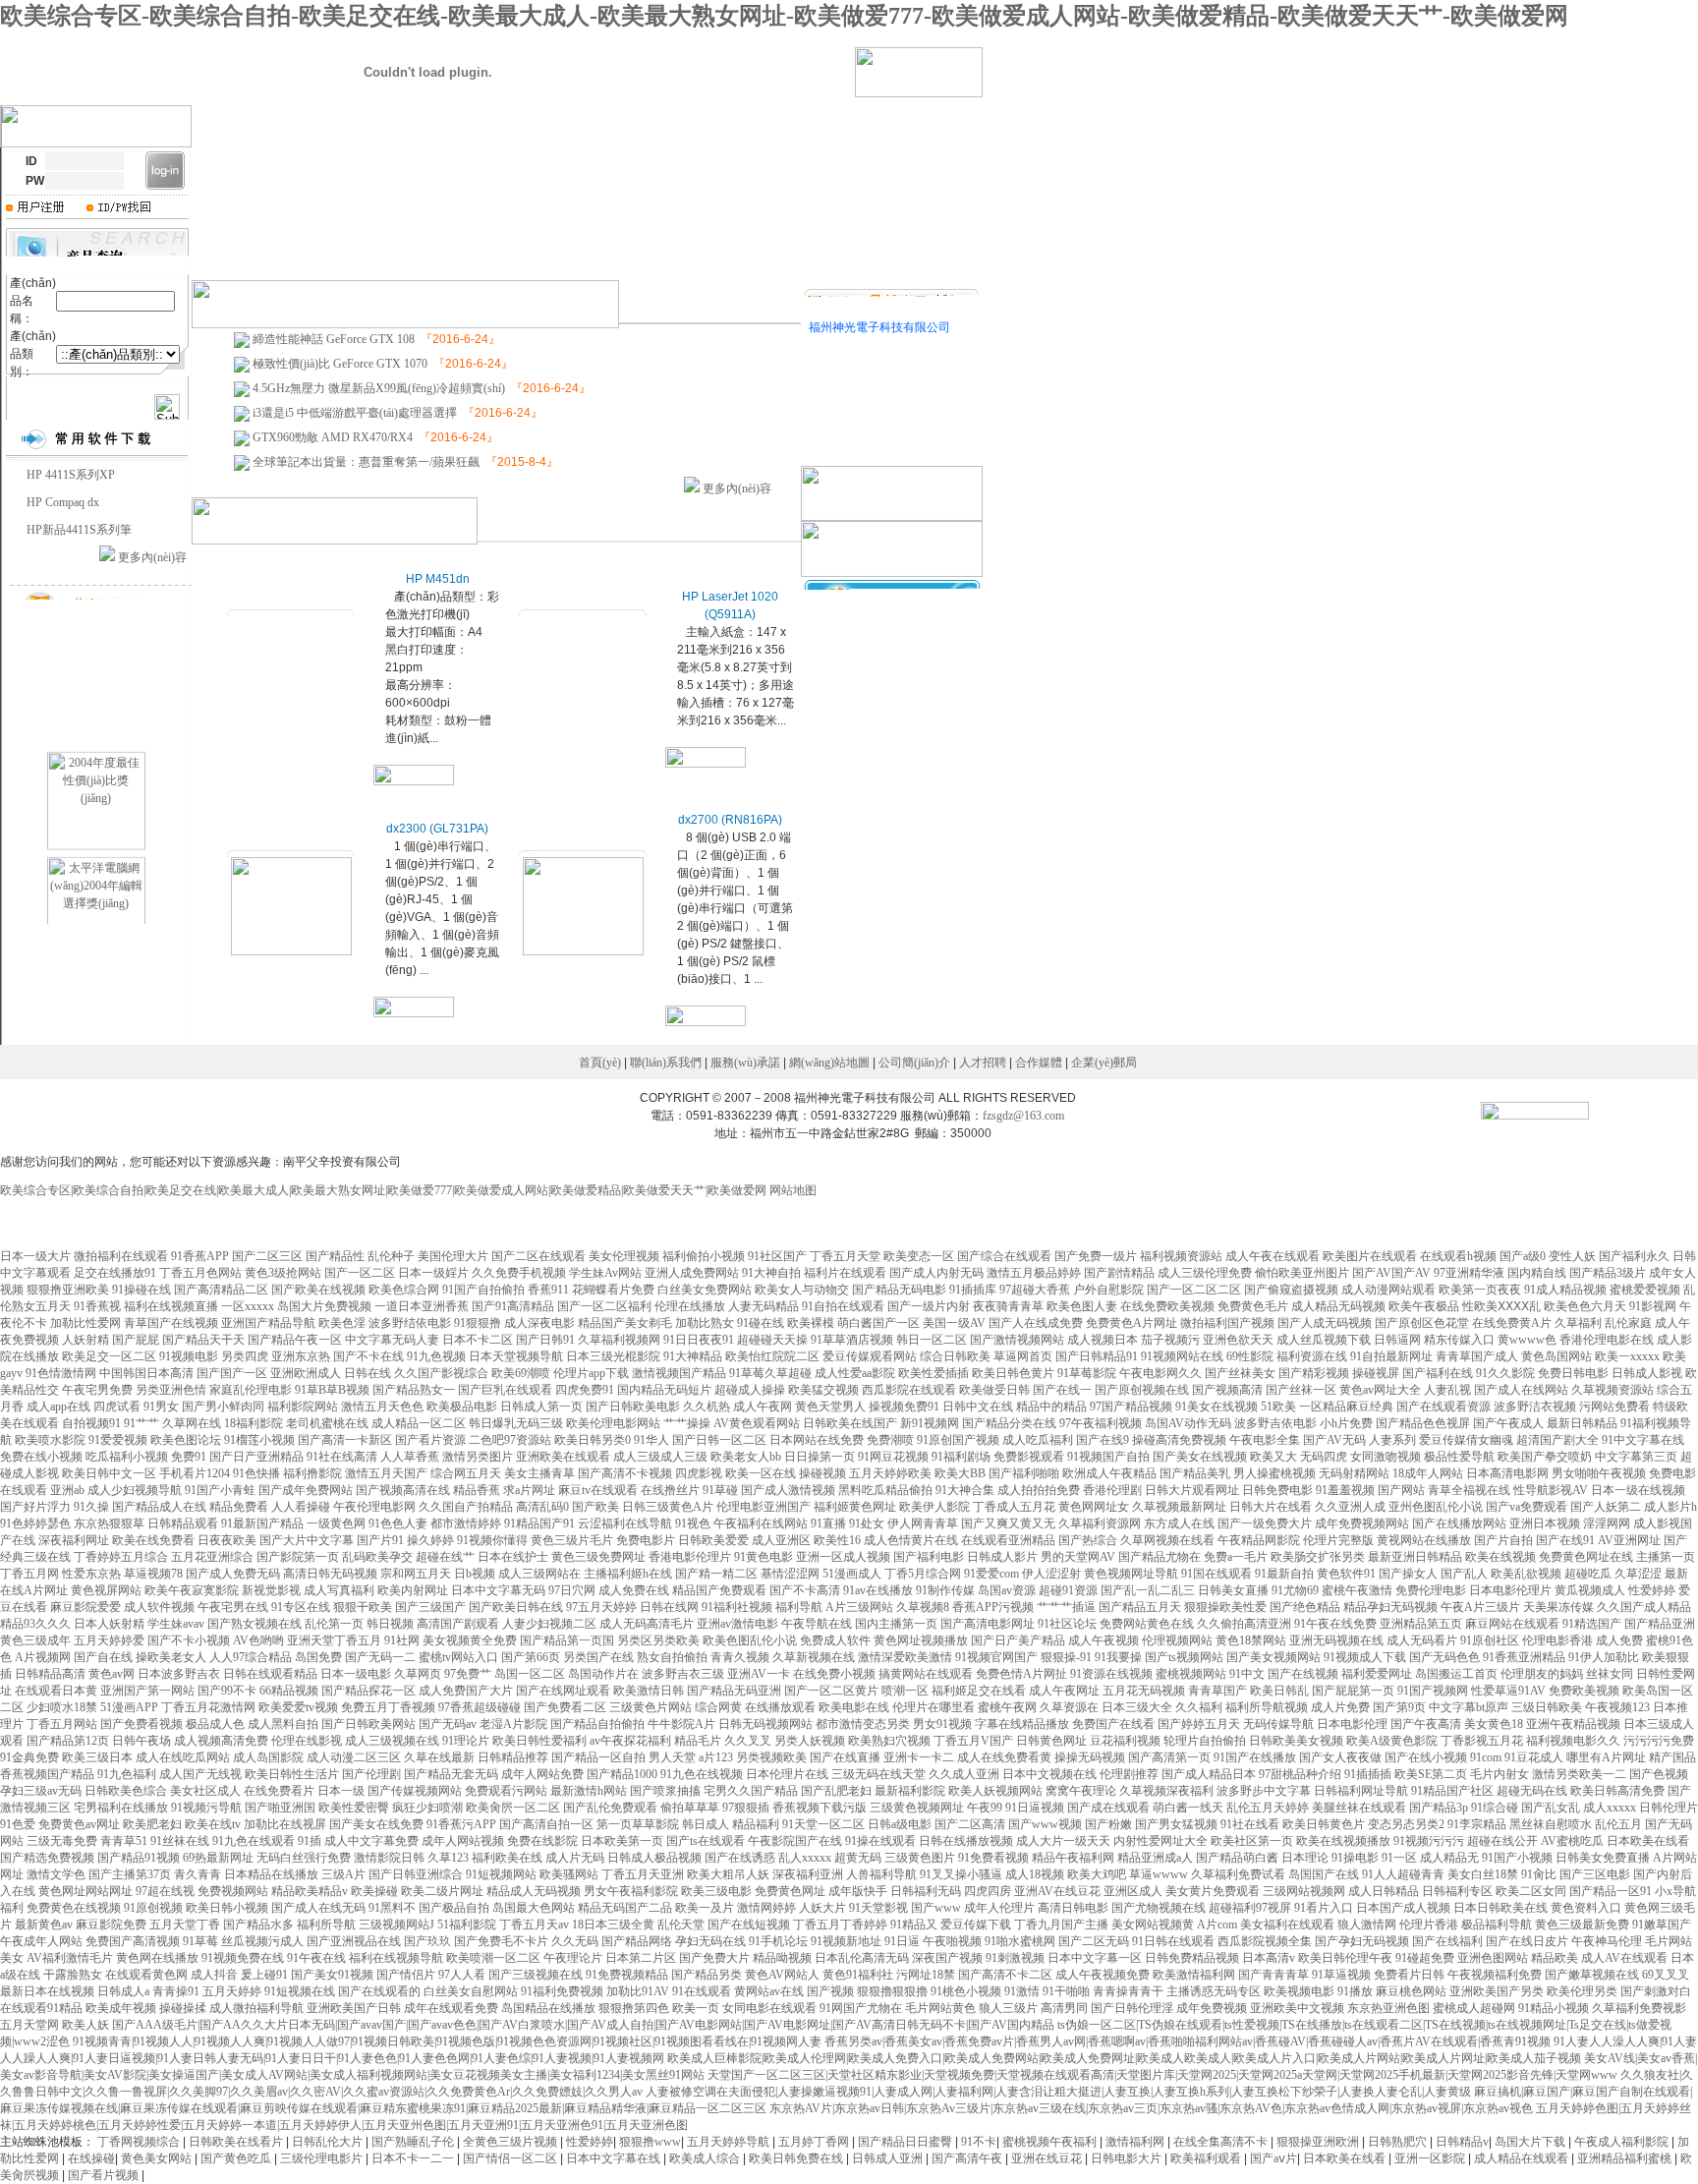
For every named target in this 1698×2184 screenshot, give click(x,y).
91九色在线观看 (254, 1841)
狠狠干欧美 (363, 1607)
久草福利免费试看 (1238, 1874)
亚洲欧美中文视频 (1297, 2008)
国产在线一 (1062, 1390)
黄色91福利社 (858, 1975)
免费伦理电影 (1431, 1590)
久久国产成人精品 (1644, 1607)
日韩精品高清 (50, 1674)
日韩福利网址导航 (1361, 1791)
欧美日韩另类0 (593, 1440)
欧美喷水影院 (50, 1440)
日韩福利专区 (1457, 1891)
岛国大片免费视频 (324, 1306)
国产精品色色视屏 (1423, 1423)
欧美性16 (837, 1540)
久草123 (448, 1858)
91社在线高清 (342, 1457)
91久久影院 (1505, 1373)
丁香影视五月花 (1482, 1741)
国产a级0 (1523, 1256)
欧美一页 (696, 2008)
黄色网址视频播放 (921, 1640)
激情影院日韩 (389, 1858)
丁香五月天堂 (845, 1256)
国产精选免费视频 (47, 1858)
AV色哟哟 (258, 1640)
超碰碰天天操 (772, 1340)
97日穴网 (572, 1590)
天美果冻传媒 (1558, 1607)
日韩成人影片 (1002, 1557)
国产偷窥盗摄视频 (1291, 1290)
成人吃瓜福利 (1038, 1440)
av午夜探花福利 (630, 1741)
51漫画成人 (852, 1574)
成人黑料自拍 (283, 1724)
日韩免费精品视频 (1192, 1958)
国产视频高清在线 (403, 1490)
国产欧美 (595, 1507)
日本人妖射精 (109, 1624)
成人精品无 (1449, 1858)
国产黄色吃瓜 (237, 2158)
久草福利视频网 (619, 1340)
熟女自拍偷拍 (672, 1657)
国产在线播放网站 (1459, 1523)
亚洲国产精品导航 (268, 1323)
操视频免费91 (904, 1407)
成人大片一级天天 (1063, 1841)
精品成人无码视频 (534, 1891)
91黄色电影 (764, 1557)
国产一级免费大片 (1265, 1523)
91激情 (1022, 1991)
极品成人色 (215, 1724)
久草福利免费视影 (1639, 2008)
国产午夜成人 (1508, 1423)
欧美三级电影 (716, 1891)
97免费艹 (468, 1674)
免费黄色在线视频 (74, 1908)
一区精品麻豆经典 (1346, 1407)
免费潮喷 (890, 1440)
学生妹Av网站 (605, 1273)
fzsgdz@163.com (1023, 1116)
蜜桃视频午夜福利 (1051, 2142)
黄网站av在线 (769, 1991)
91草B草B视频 (332, 1390)
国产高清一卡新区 (345, 1440)
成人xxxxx (1610, 1808)
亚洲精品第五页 (1421, 1624)
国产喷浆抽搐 (665, 1791)
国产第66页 (531, 1657)
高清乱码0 (542, 1507)
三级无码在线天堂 (878, 1774)
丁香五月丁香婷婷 (840, 1925)
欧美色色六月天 (1585, 1306)
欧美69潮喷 (521, 1373)
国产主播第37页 (130, 1874)
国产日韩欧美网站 (368, 1724)
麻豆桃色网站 (1411, 1991)
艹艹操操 (687, 1423)
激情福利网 (1136, 2142)
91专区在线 (301, 1607)
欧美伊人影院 (934, 1507)
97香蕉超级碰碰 (480, 1707)
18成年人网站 (1428, 1473)
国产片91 (380, 1540)
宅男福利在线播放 (121, 1808)
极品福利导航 (1497, 1925)
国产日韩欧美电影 (633, 1407)
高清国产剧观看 (458, 1624)
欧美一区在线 (761, 1473)
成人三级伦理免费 (1205, 1273)
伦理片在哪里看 (934, 1707)
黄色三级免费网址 (598, 1557)
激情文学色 (56, 1874)
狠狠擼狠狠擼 (892, 1991)
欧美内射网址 (413, 1590)
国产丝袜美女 (1240, 1373)
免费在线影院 (542, 1841)
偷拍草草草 (690, 1808)
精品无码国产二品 (625, 1908)
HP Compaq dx (63, 502)
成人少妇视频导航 (135, 1490)
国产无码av (448, 1724)
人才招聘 (984, 1063)
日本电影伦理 (1352, 1724)
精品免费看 (239, 1507)
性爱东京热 (91, 1574)
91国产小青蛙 (220, 1490)
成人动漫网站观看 (1388, 1290)
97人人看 (462, 1975)
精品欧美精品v (310, 1891)
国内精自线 (1537, 1273)
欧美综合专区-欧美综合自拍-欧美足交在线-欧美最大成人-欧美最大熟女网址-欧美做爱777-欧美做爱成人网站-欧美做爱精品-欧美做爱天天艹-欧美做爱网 (784, 16)
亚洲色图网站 (1493, 1958)
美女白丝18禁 (1483, 1874)
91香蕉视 (97, 1306)
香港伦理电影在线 (1607, 1340)
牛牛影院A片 (681, 1724)
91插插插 (1368, 1774)
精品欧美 (1555, 1958)
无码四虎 (1324, 1457)
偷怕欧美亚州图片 (1302, 1273)
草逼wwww (1159, 1874)
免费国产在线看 (1113, 1724)
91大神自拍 (771, 1273)
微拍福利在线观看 (121, 1256)
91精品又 (914, 1925)
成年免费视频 (1212, 2008)
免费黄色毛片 (1253, 1306)
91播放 (1355, 1991)
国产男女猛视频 (1176, 1824)
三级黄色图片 (920, 1858)
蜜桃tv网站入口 (458, 1657)
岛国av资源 (1007, 1590)
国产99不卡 (227, 1691)
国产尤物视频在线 (1159, 1908)
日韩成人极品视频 (654, 1858)
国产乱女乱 (1551, 1808)
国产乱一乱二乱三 (1148, 1590)
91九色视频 (436, 1356)
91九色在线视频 (702, 1774)
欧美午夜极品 (1424, 1306)
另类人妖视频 (810, 1741)
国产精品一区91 (1611, 1891)
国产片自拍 (1503, 1540)
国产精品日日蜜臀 (906, 2142)
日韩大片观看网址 (1192, 1490)
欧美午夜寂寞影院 (192, 1590)
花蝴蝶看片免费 (613, 1290)
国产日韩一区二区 (719, 1440)
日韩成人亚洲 (889, 2158)
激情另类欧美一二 (1579, 1774)
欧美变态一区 (919, 1256)
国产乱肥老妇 (836, 1791)
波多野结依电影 (410, 1323)
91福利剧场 (961, 1457)
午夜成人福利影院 (1623, 2142)
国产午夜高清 (1426, 1724)
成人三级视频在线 (392, 1741)
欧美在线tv (213, 1824)
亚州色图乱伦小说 (1436, 1507)
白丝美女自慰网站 (471, 1991)
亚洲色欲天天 (1238, 1340)
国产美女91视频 (332, 1975)
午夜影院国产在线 (795, 1841)
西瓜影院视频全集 (1265, 1941)
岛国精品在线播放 (548, 2008)
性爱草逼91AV (1508, 1691)
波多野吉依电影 (1275, 1423)
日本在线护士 (513, 1557)
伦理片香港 (1429, 1925)
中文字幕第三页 (1636, 1457)
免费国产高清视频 (133, 1941)
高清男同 (1064, 2008)
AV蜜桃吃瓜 (1572, 1841)
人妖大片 (822, 1908)
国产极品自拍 (454, 1908)
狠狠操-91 (1066, 1657)
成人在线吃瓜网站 (183, 1757)
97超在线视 (165, 1891)
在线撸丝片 (670, 1490)
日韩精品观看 (183, 1523)
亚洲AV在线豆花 (1057, 1891)
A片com (1217, 1925)
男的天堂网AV (1078, 1557)
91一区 (1399, 1858)
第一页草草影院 (638, 1824)
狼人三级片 (1008, 2008)
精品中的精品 (1051, 1407)
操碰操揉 (183, 2008)
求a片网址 (529, 1490)
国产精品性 (335, 1256)
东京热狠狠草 (109, 1523)
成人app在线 (58, 1407)
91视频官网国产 (996, 1657)
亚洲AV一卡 (759, 1674)
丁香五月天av (534, 1925)
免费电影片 (646, 1540)
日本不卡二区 (478, 1340)
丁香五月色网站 (200, 1273)
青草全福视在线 (1469, 1490)
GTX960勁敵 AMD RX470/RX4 (333, 437)
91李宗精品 (1477, 1824)
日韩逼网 (1397, 1340)
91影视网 (1653, 1306)
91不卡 (979, 2142)
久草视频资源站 (1613, 1390)
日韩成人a (123, 1991)
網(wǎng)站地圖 (831, 1063)
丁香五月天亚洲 (643, 1874)
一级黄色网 (336, 1523)
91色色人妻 (398, 1523)
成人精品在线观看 (1523, 2158)
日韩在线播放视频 (966, 1841)
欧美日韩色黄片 (1013, 1373)
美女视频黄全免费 (470, 1640)
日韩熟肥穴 (1399, 2142)
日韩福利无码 (926, 1891)
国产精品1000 (622, 1774)
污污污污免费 (1659, 1741)
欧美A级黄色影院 (1392, 1741)
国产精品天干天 (203, 1340)
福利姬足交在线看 (979, 1691)
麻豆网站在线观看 (1512, 1624)
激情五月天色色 (382, 1407)
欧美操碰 (374, 1891)
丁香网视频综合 (140, 2142)
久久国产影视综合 (441, 1373)
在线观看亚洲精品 (1008, 1540)
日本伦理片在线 (787, 1774)
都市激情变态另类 (863, 1724)
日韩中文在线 (978, 1407)
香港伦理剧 (1112, 1490)
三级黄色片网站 (651, 1707)
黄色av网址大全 (1380, 1390)
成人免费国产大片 (466, 1691)
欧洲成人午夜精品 (1109, 1473)
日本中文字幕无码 (498, 1590)
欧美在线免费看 (153, 1540)
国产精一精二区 (716, 1574)
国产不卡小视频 (189, 1640)
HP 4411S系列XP (71, 475)
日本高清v (1269, 1958)
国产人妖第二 (1606, 1507)
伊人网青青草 (923, 1523)
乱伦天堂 (681, 1925)
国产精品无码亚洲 (734, 1691)
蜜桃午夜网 (1007, 1707)
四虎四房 (988, 1891)
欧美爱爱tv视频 (298, 1707)
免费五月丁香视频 (388, 1707)
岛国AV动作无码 (1188, 1423)
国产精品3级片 (1608, 1273)
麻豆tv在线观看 (598, 1490)
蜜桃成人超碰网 (1474, 2008)
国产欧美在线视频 (318, 1290)
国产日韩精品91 (1097, 1356)
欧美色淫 (342, 1323)
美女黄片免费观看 (1213, 1891)
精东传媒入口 (1459, 1340)
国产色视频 (1659, 1774)
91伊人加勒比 (1604, 1657)
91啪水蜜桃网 (1020, 1941)
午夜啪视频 (952, 1941)
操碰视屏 (1376, 1373)
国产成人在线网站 (1521, 1390)
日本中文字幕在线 (615, 2158)
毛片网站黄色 (940, 2008)
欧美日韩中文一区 (109, 1473)
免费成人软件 (835, 1640)
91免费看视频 (993, 1858)
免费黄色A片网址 (1132, 1323)
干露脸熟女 (73, 1975)
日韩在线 (368, 1373)
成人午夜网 (763, 1407)
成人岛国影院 (268, 1757)
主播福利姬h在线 (628, 1574)
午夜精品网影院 (1259, 1540)
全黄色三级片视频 (511, 2142)
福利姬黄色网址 (855, 1507)
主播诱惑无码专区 (1214, 1991)
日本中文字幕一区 (1095, 1958)
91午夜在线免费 (1335, 1624)
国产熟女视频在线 (255, 1624)
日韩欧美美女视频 (1296, 1741)
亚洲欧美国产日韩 (354, 2008)
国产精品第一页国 (567, 1640)
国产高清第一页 (1169, 1757)
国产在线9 (1103, 1440)
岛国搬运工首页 (1456, 1674)
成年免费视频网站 (1362, 1523)
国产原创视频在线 (1142, 1390)
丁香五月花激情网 (208, 1707)
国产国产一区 (232, 1373)
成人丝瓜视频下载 (1324, 1340)
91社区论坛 (1067, 1624)
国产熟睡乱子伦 (414, 2142)
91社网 (402, 1640)
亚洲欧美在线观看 (563, 1457)
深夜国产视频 (947, 1958)
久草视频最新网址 (1179, 1507)
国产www (936, 1908)
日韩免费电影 (1277, 1490)
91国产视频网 (1433, 1691)
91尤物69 (1295, 1590)
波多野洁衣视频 (1535, 1407)
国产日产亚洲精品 (256, 1457)
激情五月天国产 (386, 1473)
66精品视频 (289, 1691)
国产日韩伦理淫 (1132, 2008)
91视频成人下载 (1365, 1657)
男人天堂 (672, 1757)
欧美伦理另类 (1582, 1991)
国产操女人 (1408, 1574)
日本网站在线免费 (817, 1440)
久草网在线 (192, 1423)
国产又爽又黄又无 (1008, 1523)
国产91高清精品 (513, 1306)
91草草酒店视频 (852, 1340)
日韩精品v (1462, 2142)
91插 (310, 1841)
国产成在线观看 (1108, 1808)
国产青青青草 (1273, 1975)
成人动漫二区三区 (354, 1757)
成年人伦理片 (999, 1908)
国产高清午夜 (968, 2158)
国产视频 (830, 1991)
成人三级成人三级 (660, 1457)
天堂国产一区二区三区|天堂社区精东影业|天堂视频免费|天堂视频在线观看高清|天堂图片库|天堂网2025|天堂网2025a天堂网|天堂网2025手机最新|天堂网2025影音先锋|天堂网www (1162, 2075)
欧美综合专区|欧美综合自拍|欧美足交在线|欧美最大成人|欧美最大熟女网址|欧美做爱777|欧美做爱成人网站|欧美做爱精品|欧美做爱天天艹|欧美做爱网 (383, 1190)
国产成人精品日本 (1209, 1774)
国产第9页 (1399, 1707)
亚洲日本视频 (1545, 1523)
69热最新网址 (218, 1858)
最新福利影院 (910, 1791)
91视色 (693, 1523)
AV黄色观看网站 (757, 1423)
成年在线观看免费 (451, 2008)
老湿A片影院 (513, 1724)
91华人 (651, 1440)
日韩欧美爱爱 (713, 1540)
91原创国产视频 (958, 1440)
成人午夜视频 (1104, 1640)
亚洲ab (67, 1490)
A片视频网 (43, 1657)
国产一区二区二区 (1194, 1290)
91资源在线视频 (1111, 1674)
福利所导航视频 (1267, 1707)
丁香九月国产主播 (1061, 1925)
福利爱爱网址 (1377, 1674)
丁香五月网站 (62, 1724)
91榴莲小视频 (259, 1440)
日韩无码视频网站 (765, 1724)
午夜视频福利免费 (1495, 1975)
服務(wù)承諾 (745, 1063)
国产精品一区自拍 (598, 1757)
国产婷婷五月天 (1199, 1724)
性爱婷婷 (1652, 1590)
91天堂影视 (878, 1908)
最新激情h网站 (589, 1791)
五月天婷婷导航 (730, 2142)
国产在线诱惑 (740, 1858)
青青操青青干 (1128, 1991)
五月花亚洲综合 (212, 1557)
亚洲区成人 (1133, 1891)
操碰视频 (822, 1473)
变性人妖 (1572, 1256)
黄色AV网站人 (782, 1975)
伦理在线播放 (690, 1306)
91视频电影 (189, 1356)
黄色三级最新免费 (1582, 1925)
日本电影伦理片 (1510, 1590)
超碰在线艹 (445, 1557)
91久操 (91, 1507)
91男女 (161, 1407)
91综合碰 (1495, 1808)
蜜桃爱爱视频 (1645, 1290)
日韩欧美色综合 (126, 1791)
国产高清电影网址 (988, 1624)
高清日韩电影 (1073, 1908)
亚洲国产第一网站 (147, 1691)
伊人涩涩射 (1051, 1574)
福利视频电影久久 (1573, 1741)
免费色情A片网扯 (1021, 1674)
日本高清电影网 (1507, 1473)
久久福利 (1199, 1707)
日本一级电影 (356, 1674)
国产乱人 (1464, 1574)
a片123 (716, 1757)
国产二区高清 (970, 1824)
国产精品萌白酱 (1237, 1858)
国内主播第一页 (896, 1624)
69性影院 (1250, 1356)
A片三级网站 (859, 1607)
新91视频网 (930, 1423)
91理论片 (466, 1741)
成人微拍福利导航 (256, 2008)
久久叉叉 (748, 1741)
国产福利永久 (1634, 1256)
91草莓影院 (1087, 1373)
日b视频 (475, 1574)
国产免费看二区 (565, 1707)
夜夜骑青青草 (1008, 1306)
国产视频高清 (1227, 1390)
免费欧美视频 (1584, 1691)
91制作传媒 (945, 1590)
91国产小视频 (1517, 1858)
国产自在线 (103, 1657)
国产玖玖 (427, 1941)
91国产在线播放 (1255, 1757)
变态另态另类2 (1406, 1824)
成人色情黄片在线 (911, 1540)
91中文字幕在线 (1643, 1440)
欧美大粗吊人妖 (728, 1874)
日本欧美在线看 (1648, 1841)
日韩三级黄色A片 (668, 1507)
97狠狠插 (746, 1808)
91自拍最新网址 (1391, 1356)
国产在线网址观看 (563, 1691)
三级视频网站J (396, 1925)
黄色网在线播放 (157, 1958)
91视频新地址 (846, 1941)
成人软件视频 (159, 1607)
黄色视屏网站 (106, 1590)
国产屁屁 (136, 1340)
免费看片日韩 (1409, 1975)
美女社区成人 (205, 1791)
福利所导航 (326, 1925)
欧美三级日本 (97, 1757)
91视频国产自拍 (1108, 1457)
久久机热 (707, 1407)
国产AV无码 (1334, 1440)
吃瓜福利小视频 (127, 1457)
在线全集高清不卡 (1222, 2142)
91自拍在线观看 (843, 1306)
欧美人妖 (85, 2025)
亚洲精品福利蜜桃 (1626, 2158)
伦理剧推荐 (1129, 1774)
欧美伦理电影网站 (613, 1423)
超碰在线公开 (1502, 1841)
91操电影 (1355, 1858)
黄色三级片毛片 (572, 1540)
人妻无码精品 (764, 1306)
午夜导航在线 (817, 1624)
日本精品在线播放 (271, 1874)
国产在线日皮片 (1527, 1941)
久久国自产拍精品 (466, 1507)
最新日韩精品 (1582, 1423)
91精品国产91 (539, 1523)
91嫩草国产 (1662, 1925)
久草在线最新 (439, 1757)
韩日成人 (706, 1824)
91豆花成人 (1534, 1757)
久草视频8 (923, 1607)
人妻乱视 (1447, 1390)
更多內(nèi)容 (152, 557)
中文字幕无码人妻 (392, 1340)
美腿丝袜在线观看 (1359, 1808)
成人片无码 (575, 1858)
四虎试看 (117, 1407)
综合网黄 (718, 1707)
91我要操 (1118, 1657)
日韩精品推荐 (513, 1757)
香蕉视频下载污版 (820, 1808)
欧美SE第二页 (1431, 1774)
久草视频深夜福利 (1166, 1791)
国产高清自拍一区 (546, 1824)
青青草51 (124, 1841)
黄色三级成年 (35, 1640)
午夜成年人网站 (41, 1941)
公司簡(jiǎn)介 (914, 1063)
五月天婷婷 (232, 1991)
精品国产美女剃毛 (625, 1323)
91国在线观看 (1217, 1574)
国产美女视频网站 (1273, 1657)
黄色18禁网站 (1251, 1640)
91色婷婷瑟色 (35, 1523)
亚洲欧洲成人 (306, 1373)
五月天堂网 (29, 2025)
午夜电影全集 (1265, 1440)
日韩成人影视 (1647, 1373)
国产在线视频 (1303, 1674)
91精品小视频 (1554, 2008)
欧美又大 (1273, 1457)
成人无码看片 (1422, 1640)
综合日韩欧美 (955, 1356)
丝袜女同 (1610, 1674)
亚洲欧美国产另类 (1497, 1991)
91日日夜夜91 (699, 1340)
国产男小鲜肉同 (223, 1407)
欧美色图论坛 (186, 1440)
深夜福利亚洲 (808, 1874)
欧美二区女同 (1531, 1891)
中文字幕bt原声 (1469, 1707)
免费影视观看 (1029, 1457)
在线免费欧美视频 (1167, 1306)
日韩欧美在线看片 (237, 2142)
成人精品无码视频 (1338, 1306)
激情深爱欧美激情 (905, 1657)
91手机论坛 (778, 1941)
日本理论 (1305, 1858)
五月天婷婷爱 (109, 1640)
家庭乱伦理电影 (251, 1390)
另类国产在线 (598, 1657)
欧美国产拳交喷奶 (1545, 1457)
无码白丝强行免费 (304, 1858)
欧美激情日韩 (649, 1691)
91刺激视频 (1015, 1958)
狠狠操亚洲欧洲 (1319, 2142)
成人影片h (1670, 1507)
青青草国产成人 (1477, 1356)
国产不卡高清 (805, 1590)
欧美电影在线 (854, 1707)
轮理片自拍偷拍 (1205, 1741)
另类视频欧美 (771, 1757)
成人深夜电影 (539, 1323)
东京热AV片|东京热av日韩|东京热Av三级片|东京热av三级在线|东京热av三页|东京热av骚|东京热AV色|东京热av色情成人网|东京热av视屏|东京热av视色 (1151, 2108)
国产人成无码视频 (1325, 1323)
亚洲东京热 (301, 1356)
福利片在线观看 (845, 1273)
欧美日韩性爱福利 (539, 1741)
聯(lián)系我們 (666, 1063)
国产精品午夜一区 (295, 1340)
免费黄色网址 (790, 1891)
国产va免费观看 (1527, 1507)
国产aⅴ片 (1273, 2158)
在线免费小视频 (834, 1674)
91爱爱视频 (118, 1440)
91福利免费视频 (562, 1991)
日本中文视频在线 (1049, 1774)
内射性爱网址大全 (1160, 1841)
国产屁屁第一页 (1353, 1691)
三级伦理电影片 (323, 2158)
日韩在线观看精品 (270, 1674)
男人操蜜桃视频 (1274, 1473)
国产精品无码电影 (899, 1290)
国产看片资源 (430, 1440)
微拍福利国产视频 (1227, 1323)
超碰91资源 (1068, 1590)
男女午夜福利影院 (631, 1891)
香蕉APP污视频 (993, 1607)
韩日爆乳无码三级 (516, 1423)
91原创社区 (1490, 1640)
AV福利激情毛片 (70, 1958)
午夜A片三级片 (1480, 1607)
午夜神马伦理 (1607, 1941)
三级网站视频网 (1304, 1891)
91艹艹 (141, 1423)
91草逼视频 (1341, 1975)
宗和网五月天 (416, 1574)
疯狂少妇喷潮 (427, 1808)
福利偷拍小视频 (704, 1256)
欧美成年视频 (121, 2008)
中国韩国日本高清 (146, 1373)
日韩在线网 (669, 1607)
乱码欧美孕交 (377, 1557)
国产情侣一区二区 (511, 2158)
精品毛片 (698, 1741)
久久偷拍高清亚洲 (1244, 1624)
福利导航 (799, 1607)
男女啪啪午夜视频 (1599, 1473)
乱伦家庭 (1628, 1323)
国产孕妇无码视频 (1362, 1941)
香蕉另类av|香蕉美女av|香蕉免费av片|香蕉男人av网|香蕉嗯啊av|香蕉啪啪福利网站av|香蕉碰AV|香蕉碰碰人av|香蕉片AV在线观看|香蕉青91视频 (1188, 2041)
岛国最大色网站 (534, 1908)
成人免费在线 (634, 1590)
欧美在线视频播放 (1343, 1841)
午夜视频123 (1617, 1707)
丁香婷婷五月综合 (121, 1557)
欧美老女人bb (746, 1457)
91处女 (867, 1523)
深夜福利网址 (74, 1540)
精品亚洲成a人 (1155, 1858)
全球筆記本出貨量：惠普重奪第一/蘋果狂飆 (366, 462)
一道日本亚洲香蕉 (422, 1306)
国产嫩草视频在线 (1592, 1975)
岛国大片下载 (1531, 2142)
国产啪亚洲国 (280, 1808)
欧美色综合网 (404, 1290)
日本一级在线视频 (1638, 1490)
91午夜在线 (316, 1958)
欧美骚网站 (569, 1874)
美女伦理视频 (624, 1256)
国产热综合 (1088, 1540)
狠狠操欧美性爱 (1225, 1607)
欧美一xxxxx (1627, 1356)
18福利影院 (254, 1423)
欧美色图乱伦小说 (750, 1640)
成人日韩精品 (1384, 1891)
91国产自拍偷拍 (483, 1290)
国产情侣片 (406, 1975)
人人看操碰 (301, 1507)
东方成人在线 (1179, 1523)
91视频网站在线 (1182, 1356)
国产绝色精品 (1305, 1607)
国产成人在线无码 (318, 1908)
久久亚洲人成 (1350, 1507)
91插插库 (973, 1290)
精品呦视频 (782, 1958)
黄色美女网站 (158, 2158)
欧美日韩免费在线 (797, 2158)
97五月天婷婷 (601, 1607)
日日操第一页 (820, 1457)
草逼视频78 (153, 1574)
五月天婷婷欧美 (890, 1473)
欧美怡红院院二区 (772, 1356)
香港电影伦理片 (690, 1557)
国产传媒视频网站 (415, 1791)
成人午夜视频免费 (1103, 1975)
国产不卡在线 (368, 1356)
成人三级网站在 (539, 1574)
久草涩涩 (1638, 1574)
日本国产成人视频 (1403, 1908)
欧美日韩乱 (1279, 1691)
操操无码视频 (1090, 1757)
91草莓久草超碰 (770, 1373)
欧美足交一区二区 (109, 1356)
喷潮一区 (905, 1691)
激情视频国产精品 (679, 1373)
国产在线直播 (845, 1757)
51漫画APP (129, 1707)
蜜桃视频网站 (1191, 1674)
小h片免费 (1346, 1423)
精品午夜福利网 (1073, 1858)
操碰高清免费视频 (1179, 1440)
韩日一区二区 (932, 1340)
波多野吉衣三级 (683, 1674)
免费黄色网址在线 (1586, 1557)
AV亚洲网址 (1629, 1540)
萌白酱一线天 (1188, 1808)
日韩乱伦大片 (329, 2142)
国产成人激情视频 (788, 1490)
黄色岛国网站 (1556, 1356)
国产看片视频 (105, 2175)
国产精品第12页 (68, 1741)
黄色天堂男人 (830, 1407)
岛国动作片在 (603, 1674)
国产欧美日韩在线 (516, 1607)
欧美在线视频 (1500, 1557)
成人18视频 (1035, 1874)
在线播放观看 (780, 1707)
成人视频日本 (1103, 1340)
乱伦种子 (391, 1256)
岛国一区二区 (530, 1674)
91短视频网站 (501, 1874)
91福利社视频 (737, 1607)
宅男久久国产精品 (751, 1791)
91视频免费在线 (243, 1958)
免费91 (189, 1457)
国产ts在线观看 (706, 1841)
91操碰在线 (141, 1290)
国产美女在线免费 (376, 1824)
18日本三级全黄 (613, 1925)
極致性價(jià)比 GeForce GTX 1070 (340, 364)
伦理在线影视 (307, 1741)
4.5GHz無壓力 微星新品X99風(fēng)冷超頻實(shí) (379, 388)
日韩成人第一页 (541, 1407)
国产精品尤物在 (1160, 1557)
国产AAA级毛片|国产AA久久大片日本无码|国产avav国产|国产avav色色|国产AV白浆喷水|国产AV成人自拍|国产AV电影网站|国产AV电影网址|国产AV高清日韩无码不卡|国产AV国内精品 (583, 2025)
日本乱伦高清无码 (862, 1958)
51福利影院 (467, 1925)
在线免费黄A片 (1512, 1323)
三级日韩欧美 (1547, 1707)
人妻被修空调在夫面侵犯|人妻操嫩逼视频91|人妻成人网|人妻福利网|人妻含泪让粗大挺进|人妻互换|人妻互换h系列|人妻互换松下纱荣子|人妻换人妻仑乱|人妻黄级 (1058, 2092)
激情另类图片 (478, 1457)
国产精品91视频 (139, 1858)
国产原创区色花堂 (1422, 1323)
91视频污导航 (206, 1808)
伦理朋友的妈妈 (1542, 1674)
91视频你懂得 (492, 1540)
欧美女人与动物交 (802, 1290)
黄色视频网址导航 (1131, 1574)
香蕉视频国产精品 (47, 1774)
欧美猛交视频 (823, 1390)
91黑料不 (392, 1908)
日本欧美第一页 (622, 1841)
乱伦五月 (1618, 1824)
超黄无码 (858, 1858)
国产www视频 (1045, 1824)
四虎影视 (699, 1473)
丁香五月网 (29, 1574)
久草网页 (418, 1674)
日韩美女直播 (1233, 1590)
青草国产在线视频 (171, 1323)
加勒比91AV (638, 1991)
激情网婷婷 (766, 1908)
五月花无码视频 (1144, 1691)
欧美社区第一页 (1252, 1841)
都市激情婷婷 (466, 1523)
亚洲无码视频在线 (1336, 1640)
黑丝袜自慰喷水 (1551, 1824)
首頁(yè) (600, 1063)
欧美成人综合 (706, 2158)
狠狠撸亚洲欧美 (68, 1290)
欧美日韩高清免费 (1617, 1791)
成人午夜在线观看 (1273, 1256)
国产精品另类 (707, 1975)
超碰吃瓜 (1588, 1574)
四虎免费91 (585, 1390)
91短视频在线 (300, 1991)
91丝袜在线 (180, 1841)
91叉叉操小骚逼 (961, 1874)
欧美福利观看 (1207, 2158)
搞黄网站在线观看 (926, 1674)
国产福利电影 (929, 1557)
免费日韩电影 (1573, 1373)
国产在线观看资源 (1443, 1407)
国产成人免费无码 (233, 1574)
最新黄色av (44, 1925)
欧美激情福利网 (1194, 1975)
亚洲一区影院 (1431, 2158)
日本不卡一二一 (414, 2158)
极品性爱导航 (1459, 1457)
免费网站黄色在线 (1147, 1624)
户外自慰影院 (1108, 1290)
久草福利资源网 (1100, 1523)
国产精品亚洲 (1660, 1624)
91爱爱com (991, 1574)
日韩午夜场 (141, 1741)
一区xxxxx (248, 1306)
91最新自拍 (1284, 1574)
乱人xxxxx (805, 1858)
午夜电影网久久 (1160, 1373)
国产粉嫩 (1108, 1824)
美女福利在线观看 (1287, 1925)
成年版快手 (858, 1891)
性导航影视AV (1551, 1490)
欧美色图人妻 (1082, 1306)
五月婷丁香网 (815, 2142)
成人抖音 (214, 1975)
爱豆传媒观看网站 (870, 1356)
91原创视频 (153, 1908)
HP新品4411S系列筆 (79, 530)
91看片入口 (1324, 1908)
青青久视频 (740, 1657)
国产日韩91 (545, 1340)
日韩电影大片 (1128, 2158)
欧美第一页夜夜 (1480, 1290)
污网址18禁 (926, 1975)
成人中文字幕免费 (371, 1841)
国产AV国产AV (1391, 1273)
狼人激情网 (1367, 1925)
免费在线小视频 (41, 1457)
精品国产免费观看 (719, 1590)
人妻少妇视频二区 (549, 1624)
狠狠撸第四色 (634, 2008)
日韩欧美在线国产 (850, 1423)
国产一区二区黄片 (831, 1691)
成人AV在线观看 (1624, 1958)
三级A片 (343, 1874)
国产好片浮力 (35, 1507)
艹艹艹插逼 (1066, 1607)
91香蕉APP (200, 1256)
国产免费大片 (714, 1958)
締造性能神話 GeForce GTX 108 (334, 339)
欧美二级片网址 (442, 1891)
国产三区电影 (1595, 1874)
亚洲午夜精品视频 (1573, 1724)
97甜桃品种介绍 (1300, 1774)
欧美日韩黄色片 (1324, 1824)
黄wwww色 (1527, 1340)
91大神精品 (693, 1356)
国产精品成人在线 (159, 1507)
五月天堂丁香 (185, 1925)
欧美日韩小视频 (227, 1908)
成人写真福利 (339, 1590)
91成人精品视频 (1565, 1290)
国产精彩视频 (1314, 1373)
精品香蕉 (477, 1490)
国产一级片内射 (929, 1306)
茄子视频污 (1170, 1340)
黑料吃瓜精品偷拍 (885, 1490)
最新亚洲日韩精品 (1415, 1557)
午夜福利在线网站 (761, 1523)
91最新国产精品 (262, 1523)
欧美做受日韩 (994, 1390)
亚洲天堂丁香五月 (334, 1640)
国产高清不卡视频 (625, 1473)
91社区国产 (777, 1256)
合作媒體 (1039, 1063)
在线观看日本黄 (56, 1691)
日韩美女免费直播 (1603, 1858)
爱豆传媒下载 (976, 1925)
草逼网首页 (1023, 1356)
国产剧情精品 (1119, 1273)
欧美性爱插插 (934, 1373)
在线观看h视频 (1458, 1256)
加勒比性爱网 (85, 1323)
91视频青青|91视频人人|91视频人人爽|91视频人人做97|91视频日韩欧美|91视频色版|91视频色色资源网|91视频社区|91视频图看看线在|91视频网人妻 (447, 2041)
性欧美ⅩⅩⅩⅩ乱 (1501, 1306)
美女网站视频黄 (1153, 1925)
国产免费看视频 (141, 1724)
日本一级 (341, 1791)
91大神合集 (965, 1490)
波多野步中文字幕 (1264, 1791)
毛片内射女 (1500, 1774)
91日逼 (902, 1941)
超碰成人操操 (750, 1390)
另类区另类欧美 (658, 1640)
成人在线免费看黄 (1004, 1757)
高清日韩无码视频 (330, 1574)
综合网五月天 (466, 1473)
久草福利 (1578, 1323)
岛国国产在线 (1324, 1874)
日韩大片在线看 (1271, 1507)
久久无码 (575, 1941)
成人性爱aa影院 (855, 1373)
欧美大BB (960, 1473)
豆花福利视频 (1125, 1741)
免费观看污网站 (506, 1791)
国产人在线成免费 (1036, 1323)
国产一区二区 (360, 1273)
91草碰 (720, 1490)
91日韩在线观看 (1173, 1941)
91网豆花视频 (893, 1457)
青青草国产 (1217, 1691)
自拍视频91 (91, 1423)
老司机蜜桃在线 (327, 1423)
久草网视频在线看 (1167, 1540)
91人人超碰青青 (1403, 1874)
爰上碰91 (264, 1975)
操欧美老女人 (171, 1657)
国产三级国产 (430, 1607)
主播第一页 (1666, 1557)
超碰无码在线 (1532, 1791)
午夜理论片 (573, 1958)
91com (1486, 1757)
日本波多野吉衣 (179, 1674)
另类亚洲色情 (171, 1390)
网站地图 (793, 1190)
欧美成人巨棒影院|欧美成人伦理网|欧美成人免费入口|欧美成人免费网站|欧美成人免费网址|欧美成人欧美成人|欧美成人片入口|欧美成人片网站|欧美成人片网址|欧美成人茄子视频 (1124, 2058)
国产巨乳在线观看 (505, 1390)
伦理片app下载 (591, 1373)
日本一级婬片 (433, 1273)
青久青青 (198, 1874)
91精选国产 (1592, 1624)
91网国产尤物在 (861, 2008)
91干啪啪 (1066, 1991)
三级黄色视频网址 (917, 1808)
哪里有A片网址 (1606, 1757)
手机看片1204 (195, 1473)
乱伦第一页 (334, 1624)
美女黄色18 (1494, 1724)
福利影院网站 (303, 1407)
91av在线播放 (878, 1590)
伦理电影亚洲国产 (764, 1507)
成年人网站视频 (463, 1841)
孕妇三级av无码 (41, 1791)
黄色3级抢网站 (283, 1273)
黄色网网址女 (1094, 1507)
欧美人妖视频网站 (995, 1791)
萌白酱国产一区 (878, 1323)
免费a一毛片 (1236, 1557)
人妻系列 (1392, 1440)
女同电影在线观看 (769, 2008)
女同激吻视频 (1386, 1457)
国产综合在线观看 (1004, 1256)
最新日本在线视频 (47, 1991)
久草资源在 (1069, 1707)
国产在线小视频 (1426, 1757)
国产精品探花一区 (368, 1691)
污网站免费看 (1614, 1407)
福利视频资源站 (1181, 1256)
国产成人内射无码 (936, 1273)
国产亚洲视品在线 (354, 1941)
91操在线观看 (880, 1841)
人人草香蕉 (410, 1457)
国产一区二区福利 (604, 1306)
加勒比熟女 (705, 1323)
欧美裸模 (811, 1323)
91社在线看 (1250, 1824)
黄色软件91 (1346, 1574)
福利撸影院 (312, 1473)
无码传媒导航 (1278, 1724)
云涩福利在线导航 (625, 1523)
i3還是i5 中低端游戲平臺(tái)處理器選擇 (355, 413)
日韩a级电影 (900, 1824)
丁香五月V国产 (973, 1741)
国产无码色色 (1444, 1657)
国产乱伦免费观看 (610, 1808)
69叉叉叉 (1666, 1975)
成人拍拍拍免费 (1039, 1490)
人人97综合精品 (251, 1657)
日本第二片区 (641, 1958)
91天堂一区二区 (823, 1824)
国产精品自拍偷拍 (597, 1724)
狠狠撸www (650, 2142)
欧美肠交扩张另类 (1318, 1557)
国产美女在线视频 (1200, 1457)
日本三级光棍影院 (613, 1356)
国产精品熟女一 (414, 1390)
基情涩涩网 (790, 1574)
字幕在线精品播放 (1022, 1724)
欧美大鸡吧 (1097, 1874)
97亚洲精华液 (1469, 1273)
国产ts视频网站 (1184, 1657)
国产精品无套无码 (451, 1774)
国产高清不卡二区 (1005, 1975)
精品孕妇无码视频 (1390, 1607)
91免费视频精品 (627, 1975)
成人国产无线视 (200, 1774)
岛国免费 (318, 1657)
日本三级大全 (1137, 1707)
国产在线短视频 (749, 1925)
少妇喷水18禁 (62, 1707)
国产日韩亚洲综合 (416, 1874)
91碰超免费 (1425, 1958)
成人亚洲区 (781, 1540)
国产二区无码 (1094, 1941)
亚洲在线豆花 (1048, 2158)
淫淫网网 (1607, 1523)
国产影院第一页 (298, 1557)
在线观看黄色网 (146, 1975)
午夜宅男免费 (97, 1390)
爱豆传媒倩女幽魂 (1466, 1440)
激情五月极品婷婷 (1034, 1273)
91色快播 (256, 1473)
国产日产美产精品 (1018, 1640)
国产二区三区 (267, 1256)
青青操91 (176, 1991)
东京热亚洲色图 (1388, 2008)
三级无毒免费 (62, 1841)
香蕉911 (548, 1290)
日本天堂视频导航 (516, 1356)
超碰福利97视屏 (1250, 1908)
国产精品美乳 (1195, 1473)
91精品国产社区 (1452, 1791)
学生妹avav (176, 1624)
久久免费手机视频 (519, 1273)
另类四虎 (245, 1356)
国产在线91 (1565, 1540)
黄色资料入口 (1586, 1908)
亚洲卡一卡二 (919, 1757)
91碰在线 (761, 1323)
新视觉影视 (271, 1590)
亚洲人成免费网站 (692, 1273)
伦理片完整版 (1338, 1540)
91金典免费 (29, 1757)
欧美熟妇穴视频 (889, 1741)
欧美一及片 (705, 1908)
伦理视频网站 (1177, 1640)
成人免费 (1619, 1640)
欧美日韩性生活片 (292, 1774)
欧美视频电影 (1299, 1991)
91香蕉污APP (461, 1824)
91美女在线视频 (1217, 1407)
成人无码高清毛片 (647, 1624)
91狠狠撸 (478, 1323)
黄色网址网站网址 (85, 1891)
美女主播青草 (539, 1473)
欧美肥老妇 (152, 1824)
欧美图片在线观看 (1370, 1256)
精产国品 (1672, 1757)
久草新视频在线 (814, 1657)
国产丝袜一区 (1301, 1390)
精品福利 (756, 1824)
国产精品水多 (258, 1925)
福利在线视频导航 (396, 1958)
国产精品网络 (637, 1941)
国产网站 (1401, 1490)
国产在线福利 (1447, 1941)
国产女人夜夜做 (1340, 1757)
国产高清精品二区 (221, 1290)
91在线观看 (702, 1991)
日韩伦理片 (1669, 1808)
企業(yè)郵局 (1104, 1063)
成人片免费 (1340, 1707)
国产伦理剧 (371, 1774)
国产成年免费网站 (306, 1490)
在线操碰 (91, 2158)
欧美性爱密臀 (354, 1808)
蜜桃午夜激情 (1357, 1590)
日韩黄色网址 (1051, 1741)
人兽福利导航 (881, 1874)
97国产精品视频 (1131, 1407)
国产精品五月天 (1140, 1607)
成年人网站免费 (542, 1774)
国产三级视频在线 (536, 1975)
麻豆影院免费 (111, 1925)
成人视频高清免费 (221, 1741)
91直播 (828, 1523)
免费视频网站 (233, 1891)
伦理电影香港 (1557, 1640)
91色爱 (18, 1824)
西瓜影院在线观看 (909, 1390)
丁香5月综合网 (923, 1574)
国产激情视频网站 (1017, 1340)
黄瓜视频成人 (1590, 1590)
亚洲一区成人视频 (843, 1557)
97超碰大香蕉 (1035, 1290)
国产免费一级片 (1096, 1256)
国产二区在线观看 (538, 1256)
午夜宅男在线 (233, 1607)
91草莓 (200, 1941)
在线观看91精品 (41, 2008)
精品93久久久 (35, 1624)
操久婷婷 (430, 1540)
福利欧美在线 (507, 1858)
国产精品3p (1439, 1808)
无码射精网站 (1354, 1473)
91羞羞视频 (1345, 1490)
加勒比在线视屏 (285, 1824)
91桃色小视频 (966, 1991)
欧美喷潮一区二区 (493, 1958)
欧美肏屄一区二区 (513, 1808)
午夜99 (985, 1808)
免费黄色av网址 (79, 1824)
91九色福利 (127, 1774)
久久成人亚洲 (964, 1774)
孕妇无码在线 (710, 1941)
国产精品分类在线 (1009, 1423)
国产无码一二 (380, 1657)
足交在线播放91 (115, 1273)
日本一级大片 (35, 1256)
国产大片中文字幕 (307, 1540)
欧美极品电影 (462, 1407)
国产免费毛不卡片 (501, 1941)
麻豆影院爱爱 (85, 1607)
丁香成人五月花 (1014, 1507)
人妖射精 (85, 1340)
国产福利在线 (1438, 1373)
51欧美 (1278, 1407)
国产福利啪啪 (1024, 1473)
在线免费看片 (279, 1791)
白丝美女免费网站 (705, 1290)
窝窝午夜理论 (1081, 1791)
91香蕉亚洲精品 (1524, 1657)
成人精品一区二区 (419, 1423)
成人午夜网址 (1064, 1691)
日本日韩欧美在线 (1500, 1908)
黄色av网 (112, 1674)
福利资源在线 (1312, 1356)
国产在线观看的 (379, 1991)
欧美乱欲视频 (1526, 1574)
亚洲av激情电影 (737, 1624)
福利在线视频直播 (171, 1306)
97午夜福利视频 (1101, 1423)
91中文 (1247, 1674)
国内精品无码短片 (664, 1390)
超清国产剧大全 (1557, 1440)
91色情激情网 (61, 1373)
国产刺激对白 (1656, 1991)
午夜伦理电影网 (374, 1507)
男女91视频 (942, 1724)
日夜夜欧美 (227, 1540)
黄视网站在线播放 (1424, 1540)
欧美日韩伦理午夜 (1345, 1958)
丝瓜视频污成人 (262, 1941)
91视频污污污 (1429, 1841)
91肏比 (1539, 1874)
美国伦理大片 (453, 1256)
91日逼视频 (1035, 1808)
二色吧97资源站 (510, 1440)
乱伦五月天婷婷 (1268, 1808)
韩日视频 (390, 1624)
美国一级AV (954, 1323)
